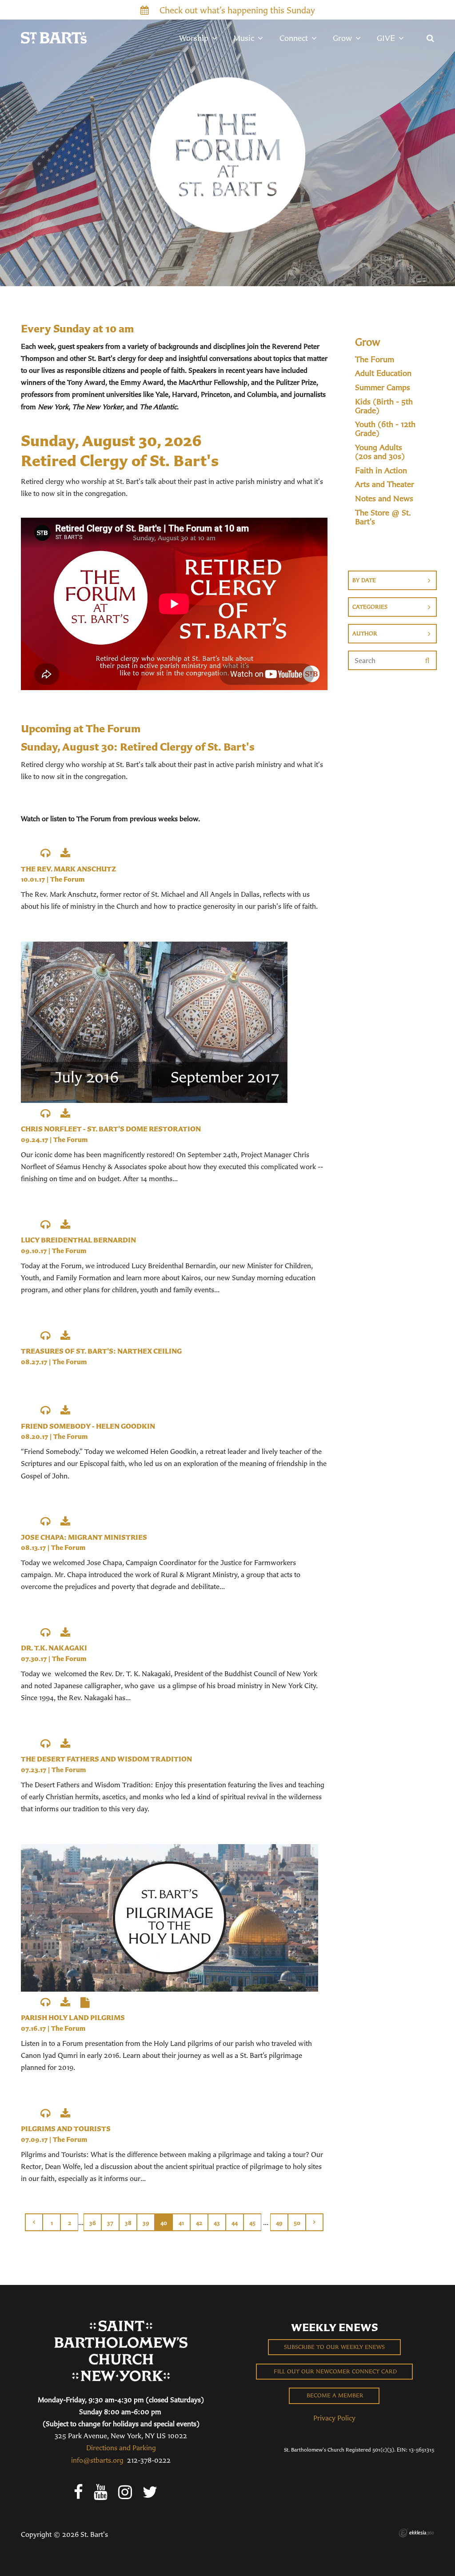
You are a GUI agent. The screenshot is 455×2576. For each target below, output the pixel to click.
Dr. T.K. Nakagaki (54, 1648)
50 (297, 2223)
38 (128, 2223)
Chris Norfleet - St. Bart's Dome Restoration (111, 1129)
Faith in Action (381, 471)
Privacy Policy (334, 2418)
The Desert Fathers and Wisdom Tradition (106, 1759)
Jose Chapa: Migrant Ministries (84, 1537)
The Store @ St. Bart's (383, 517)
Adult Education (383, 373)
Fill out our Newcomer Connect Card (334, 2371)
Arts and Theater (385, 484)
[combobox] (392, 580)
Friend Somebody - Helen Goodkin (88, 1426)
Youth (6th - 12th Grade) (385, 429)
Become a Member (334, 2395)
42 (199, 2223)
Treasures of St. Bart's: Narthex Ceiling (101, 1351)
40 (164, 2223)
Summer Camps (383, 387)
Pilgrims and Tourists (66, 2129)
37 (110, 2223)
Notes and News (384, 499)
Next (315, 2222)
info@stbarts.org (97, 2460)
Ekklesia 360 (416, 2533)
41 (181, 2223)
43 (217, 2223)
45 (252, 2223)
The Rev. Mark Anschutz (68, 869)
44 (235, 2223)
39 (146, 2223)
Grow (368, 342)
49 (279, 2223)
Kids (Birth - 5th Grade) (384, 406)
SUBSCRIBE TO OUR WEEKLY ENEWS (334, 2347)
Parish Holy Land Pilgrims (73, 2017)
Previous (34, 2222)
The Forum (67, 879)
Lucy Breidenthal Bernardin (78, 1240)
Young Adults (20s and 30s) (380, 452)
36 (93, 2223)
